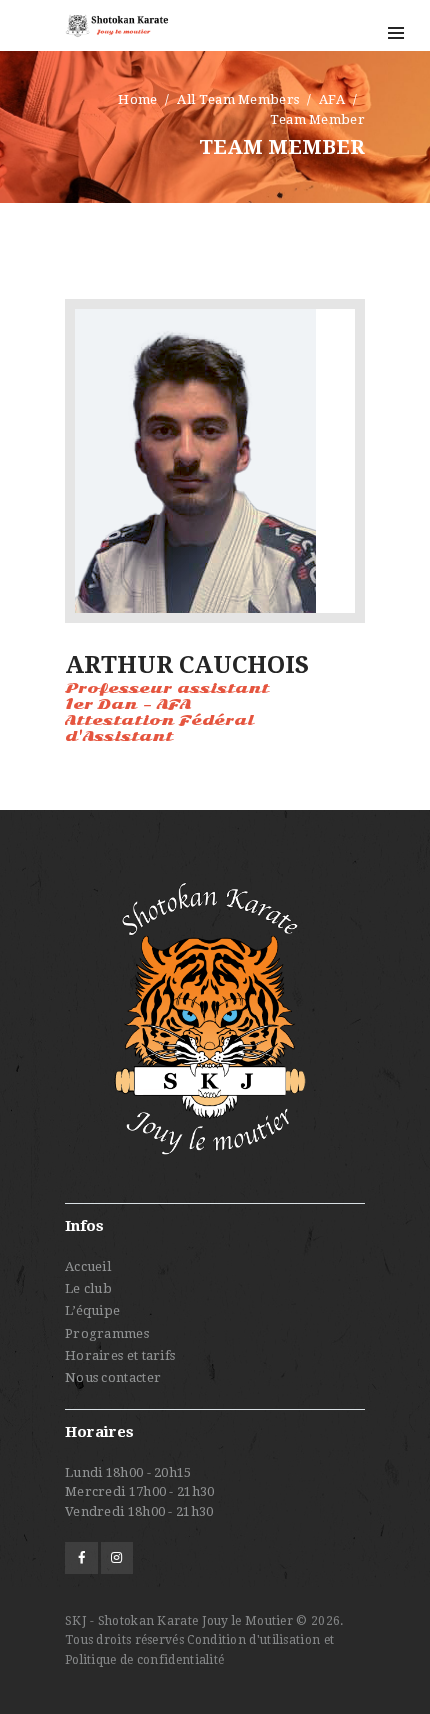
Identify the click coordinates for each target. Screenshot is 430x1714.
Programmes (107, 1333)
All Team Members (238, 99)
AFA (332, 99)
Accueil (88, 1266)
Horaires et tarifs (120, 1355)
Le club (88, 1288)
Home (137, 99)
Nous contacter (113, 1377)
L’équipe (92, 1310)
